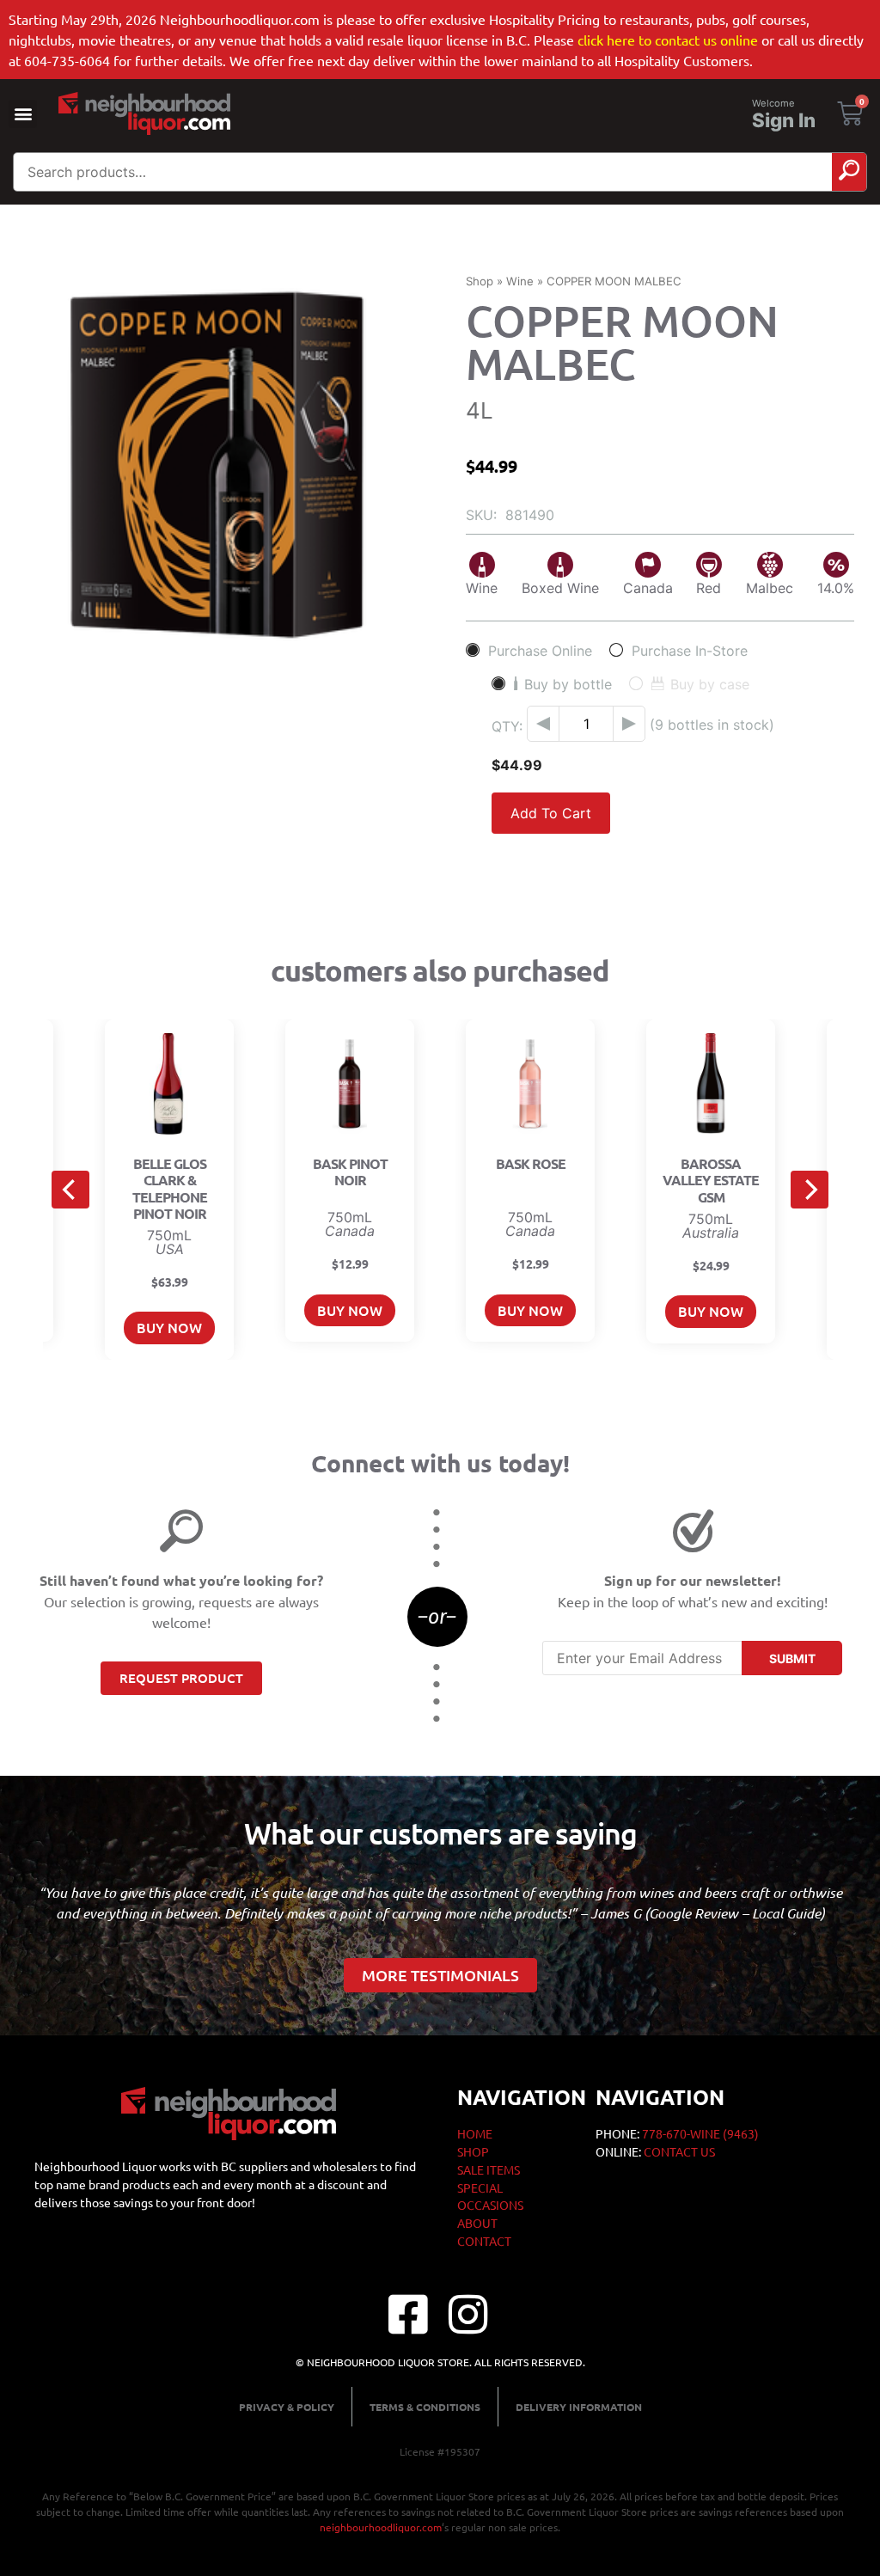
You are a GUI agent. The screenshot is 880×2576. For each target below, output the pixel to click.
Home (475, 2133)
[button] (23, 114)
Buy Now (169, 1327)
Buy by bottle (568, 684)
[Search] (849, 172)
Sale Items (489, 2169)
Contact (484, 2241)
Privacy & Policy (287, 2407)
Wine (520, 281)
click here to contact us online (668, 40)
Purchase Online (540, 650)
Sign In (784, 120)
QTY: (507, 726)
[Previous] (70, 1190)
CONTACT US (679, 2151)
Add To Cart (551, 813)
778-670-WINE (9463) (700, 2133)
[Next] (810, 1190)
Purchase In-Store (690, 650)
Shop (480, 281)
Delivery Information (579, 2407)
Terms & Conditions (425, 2407)
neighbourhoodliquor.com (381, 2527)
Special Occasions (490, 2196)
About (477, 2223)
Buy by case (710, 684)
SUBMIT (792, 1658)
